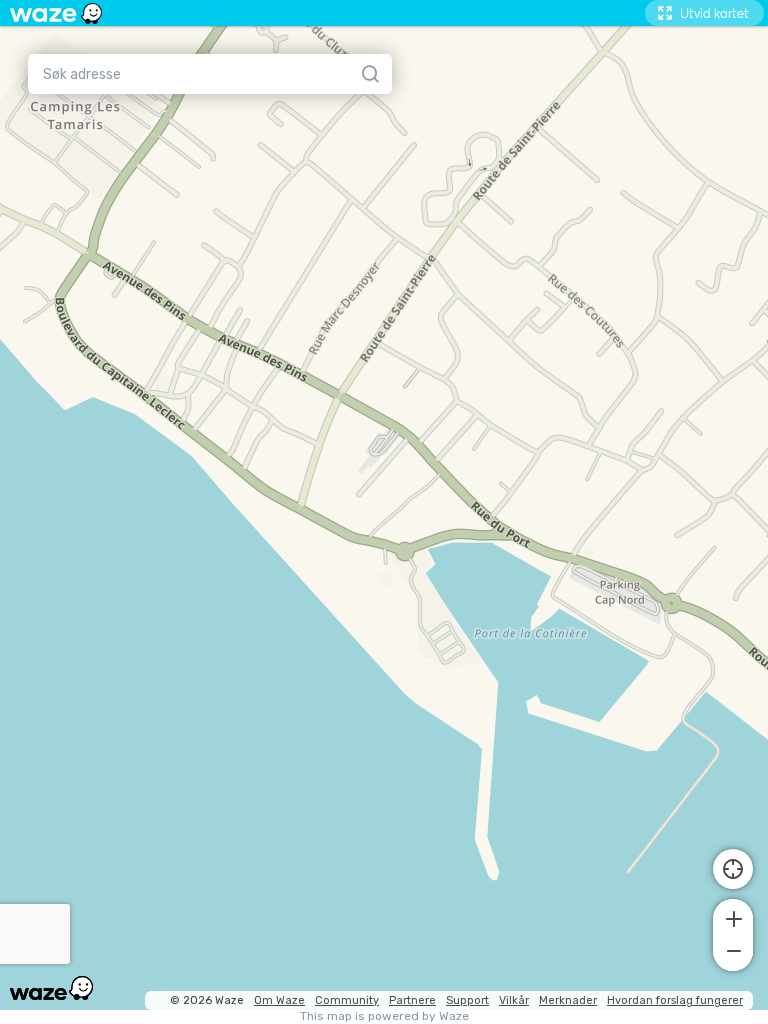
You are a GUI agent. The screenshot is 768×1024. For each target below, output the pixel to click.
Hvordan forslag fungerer (675, 1000)
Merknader (568, 1000)
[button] (733, 917)
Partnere (412, 1000)
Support (467, 1000)
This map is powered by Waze (384, 1016)
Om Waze (279, 1000)
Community (347, 1000)
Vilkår (514, 1000)
